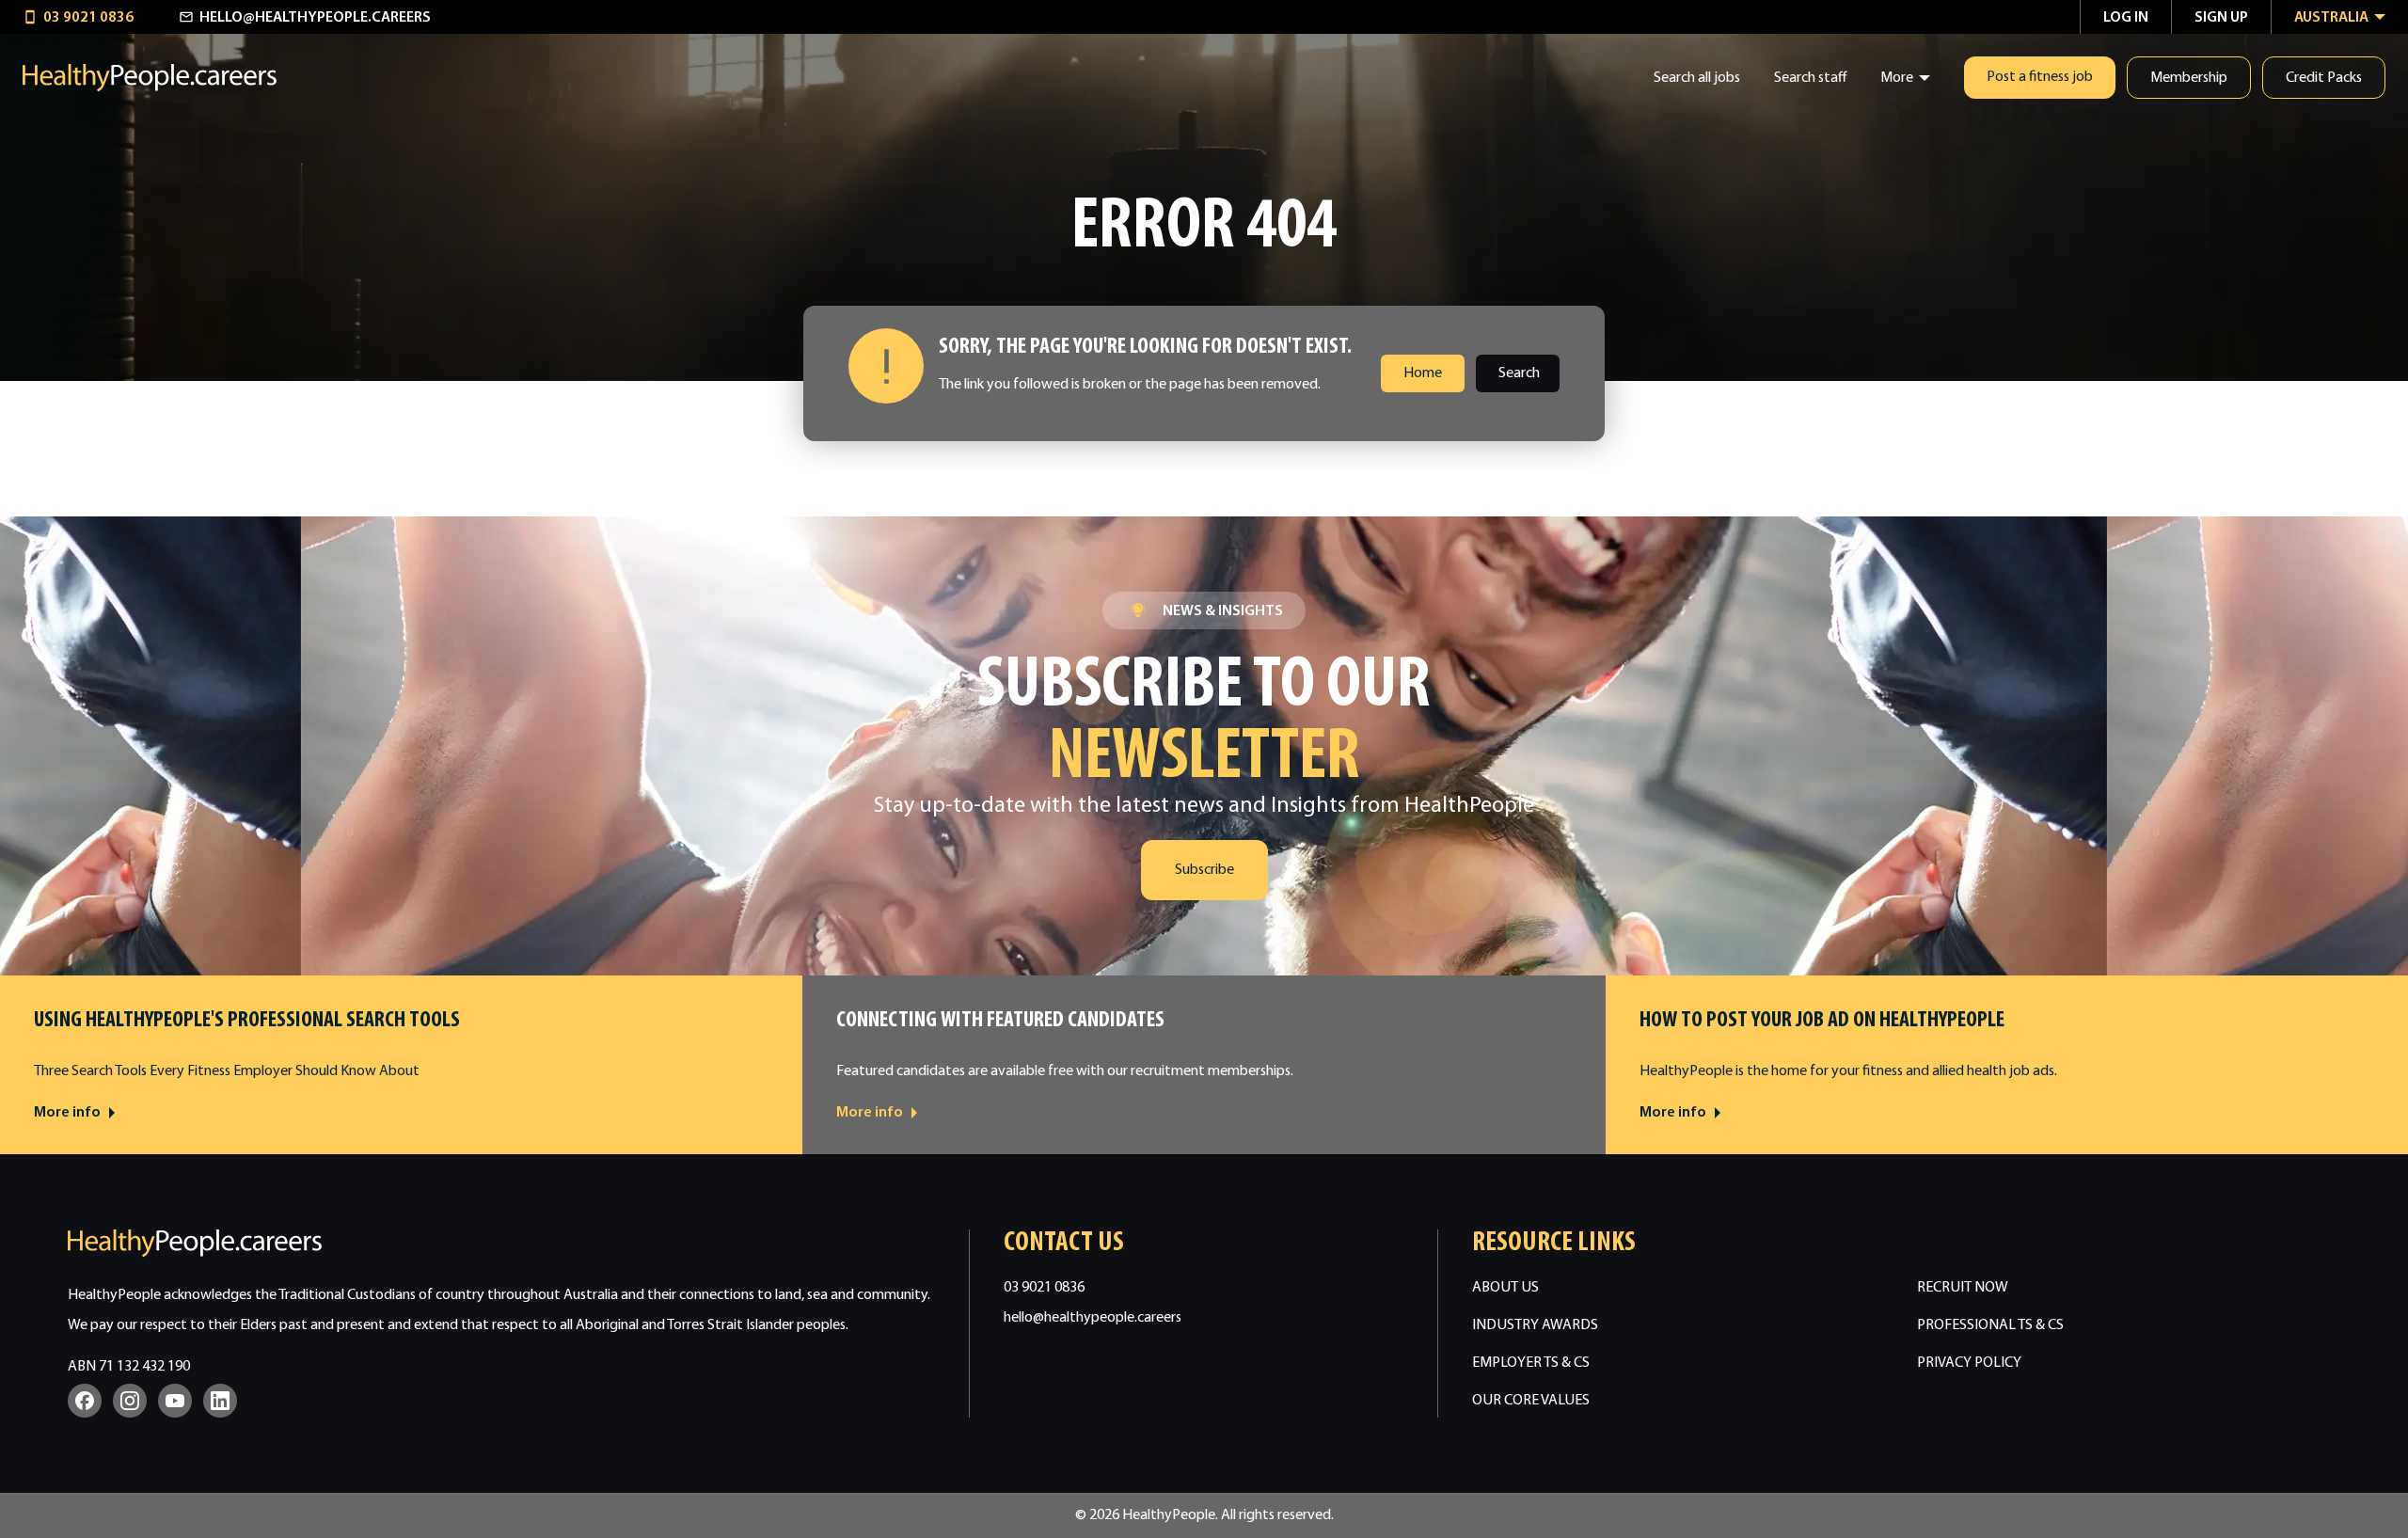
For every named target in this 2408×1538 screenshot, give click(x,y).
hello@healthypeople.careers (1093, 1318)
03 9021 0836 (1044, 1288)
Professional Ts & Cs (1990, 1325)
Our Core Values (1531, 1401)
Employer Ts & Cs (1531, 1363)
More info (67, 1113)
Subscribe (1204, 870)
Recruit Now (1963, 1288)
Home (1423, 373)
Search (1519, 373)
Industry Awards (1535, 1325)
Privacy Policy (1969, 1363)
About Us (1505, 1288)
